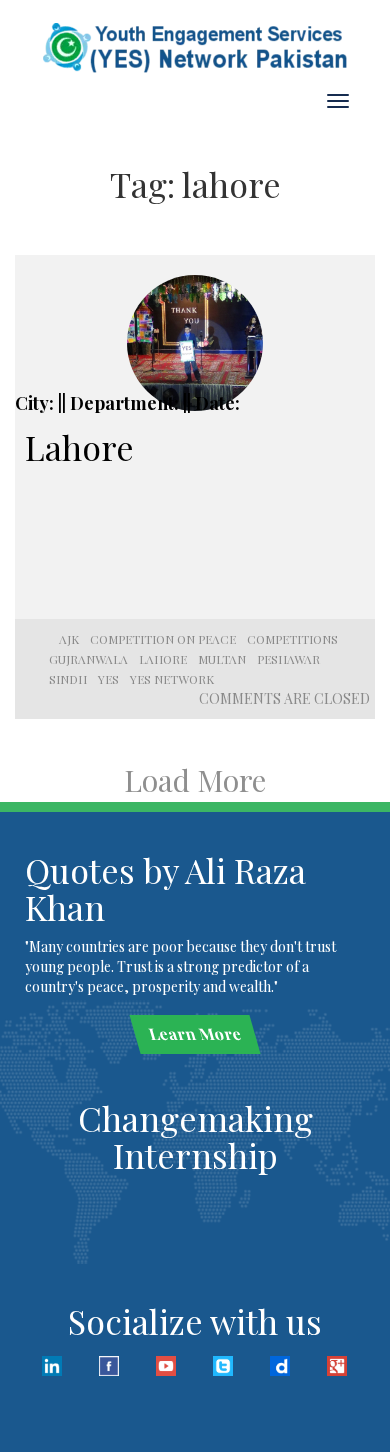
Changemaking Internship (195, 1136)
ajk (69, 639)
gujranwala (88, 659)
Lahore (79, 447)
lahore (163, 659)
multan (222, 659)
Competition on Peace (163, 639)
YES (108, 679)
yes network (172, 679)
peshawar (288, 659)
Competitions (292, 639)
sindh (68, 679)
